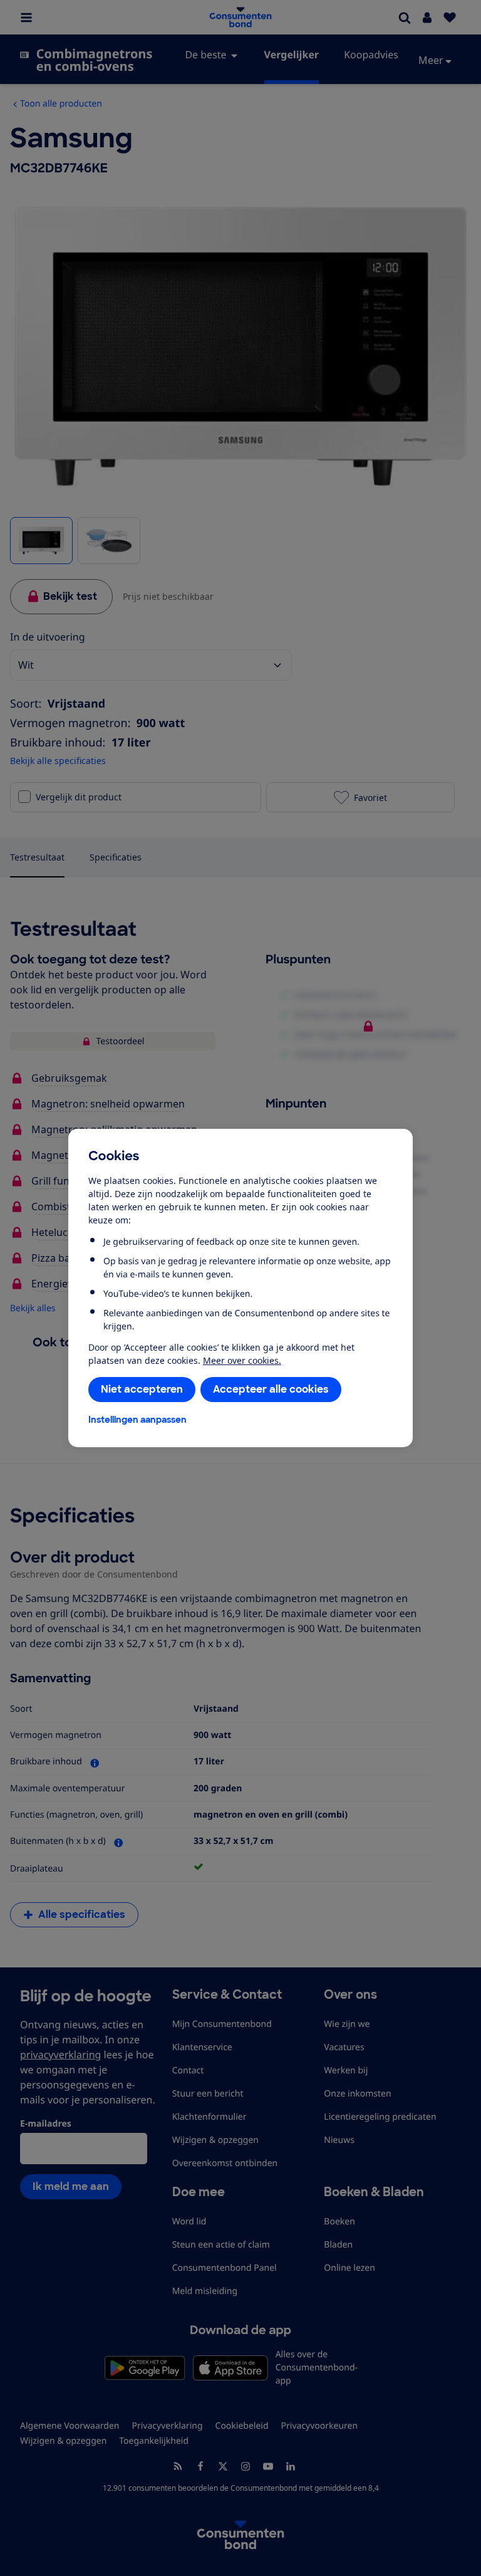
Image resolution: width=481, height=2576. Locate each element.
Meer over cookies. (242, 1360)
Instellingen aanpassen (137, 1420)
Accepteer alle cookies (271, 1389)
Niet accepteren (142, 1389)
